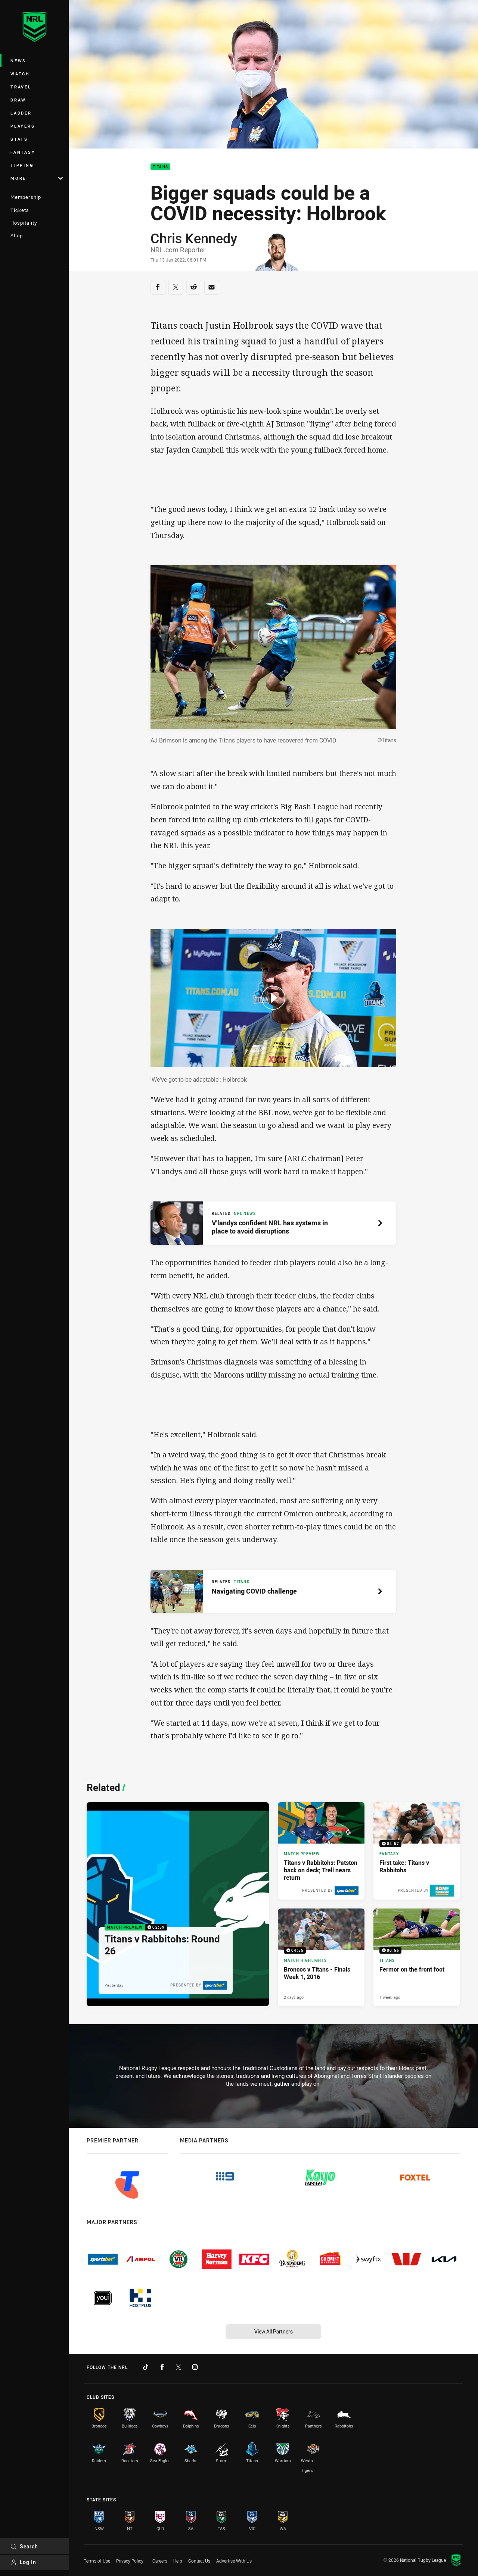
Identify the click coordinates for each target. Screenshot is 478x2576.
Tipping (22, 165)
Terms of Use (97, 2561)
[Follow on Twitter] (179, 2367)
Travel (21, 87)
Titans (161, 167)
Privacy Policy (130, 2561)
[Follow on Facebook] (162, 2367)
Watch (20, 74)
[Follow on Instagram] (195, 2367)
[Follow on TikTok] (146, 2367)
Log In (28, 2562)
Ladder (21, 113)
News (18, 61)
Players (23, 126)
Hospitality (24, 223)
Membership (26, 197)
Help (178, 2561)
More (18, 178)
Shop (17, 235)
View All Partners (274, 2331)
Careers (160, 2561)
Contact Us (199, 2561)
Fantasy (23, 152)
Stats (19, 139)
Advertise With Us (234, 2561)
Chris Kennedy (194, 238)
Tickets (20, 210)
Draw (18, 100)
